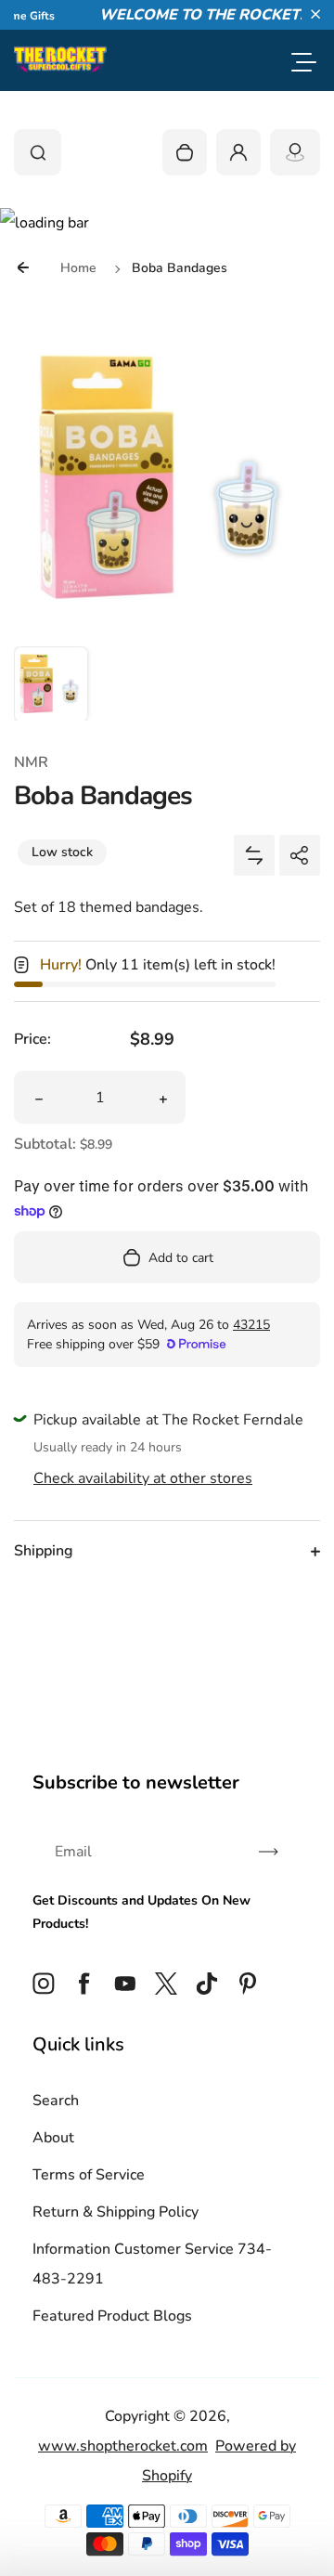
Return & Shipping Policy (116, 2212)
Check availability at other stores (143, 1478)
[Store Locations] (295, 152)
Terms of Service (89, 2175)
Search (56, 2101)
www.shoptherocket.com (123, 2446)
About (53, 2138)
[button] (315, 14)
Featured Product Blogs (112, 2316)
